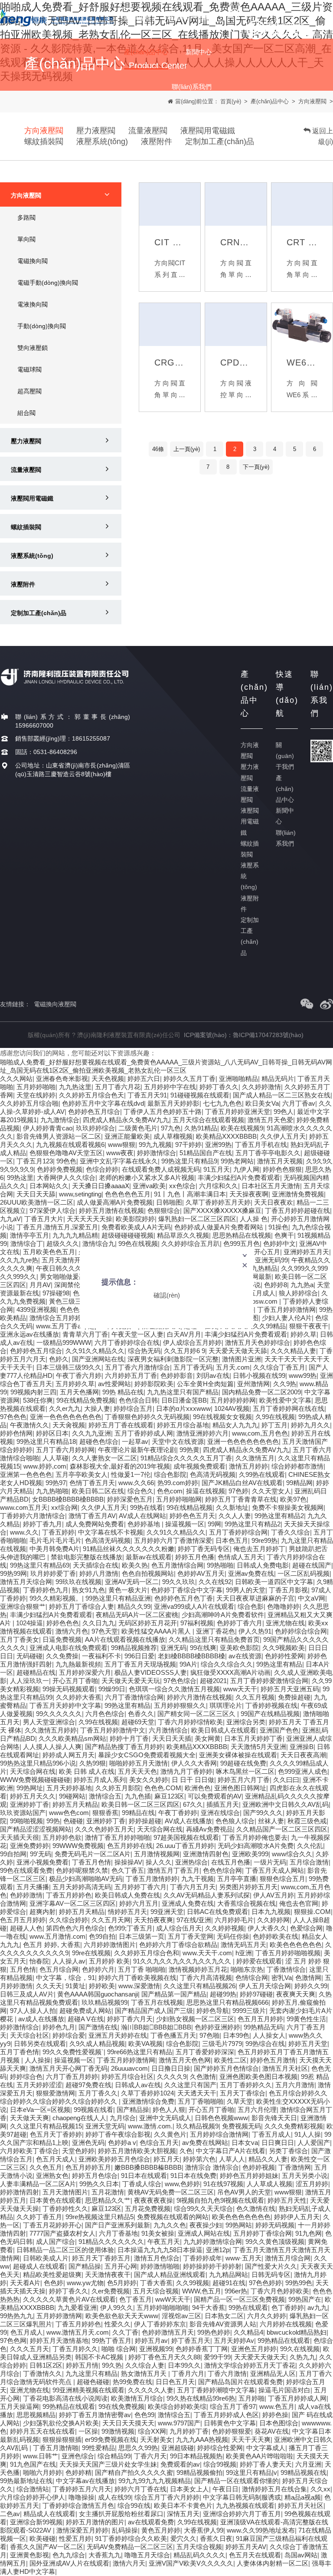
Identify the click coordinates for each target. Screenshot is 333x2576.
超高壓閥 (29, 391)
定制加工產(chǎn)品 (220, 142)
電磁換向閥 (33, 261)
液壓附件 (157, 142)
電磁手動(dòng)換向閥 (48, 283)
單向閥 (26, 239)
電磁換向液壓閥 (55, 1004)
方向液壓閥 (44, 131)
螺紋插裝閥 (44, 142)
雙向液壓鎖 (33, 348)
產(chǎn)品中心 (285, 789)
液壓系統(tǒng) (102, 142)
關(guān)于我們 (285, 756)
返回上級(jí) (322, 136)
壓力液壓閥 (96, 131)
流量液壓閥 (148, 131)
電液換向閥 (33, 304)
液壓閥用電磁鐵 (208, 131)
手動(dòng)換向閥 (42, 326)
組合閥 (26, 413)
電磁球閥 (29, 369)
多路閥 (26, 217)
